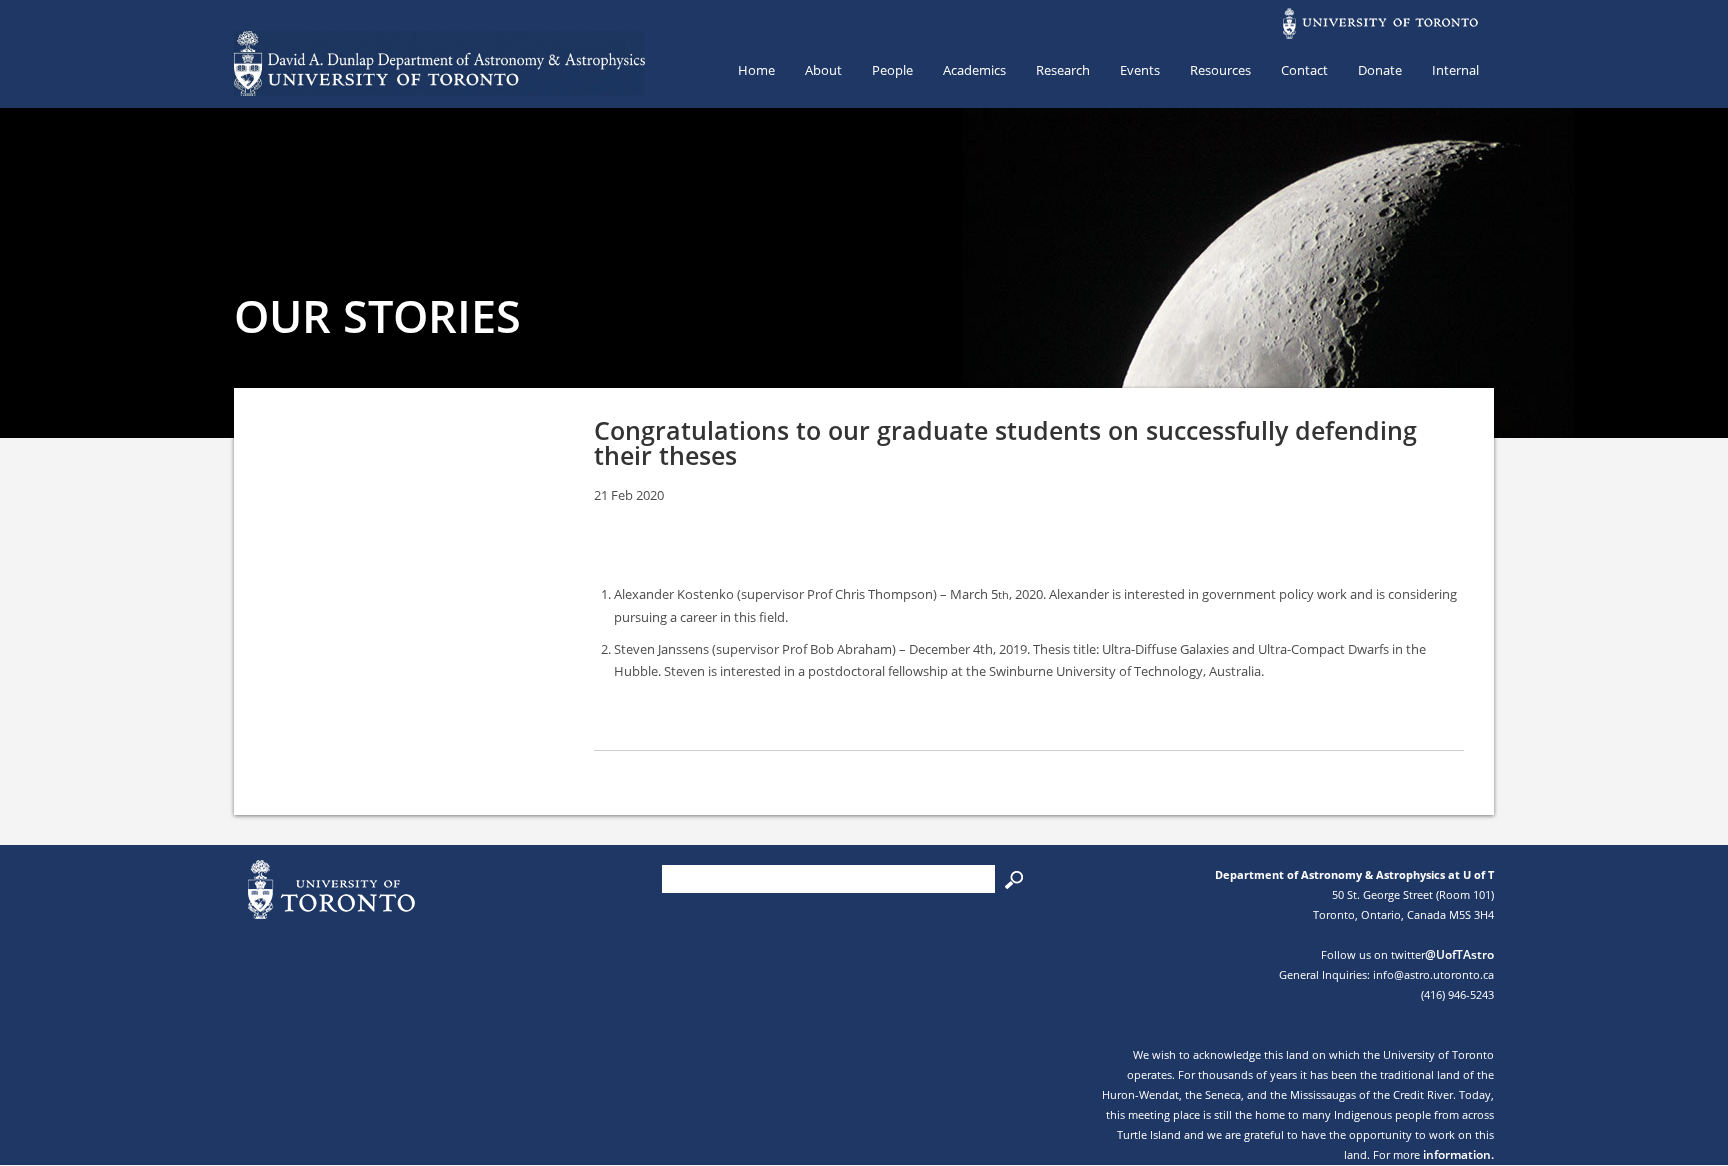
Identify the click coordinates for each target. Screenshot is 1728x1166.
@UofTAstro (1459, 954)
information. (1458, 1154)
